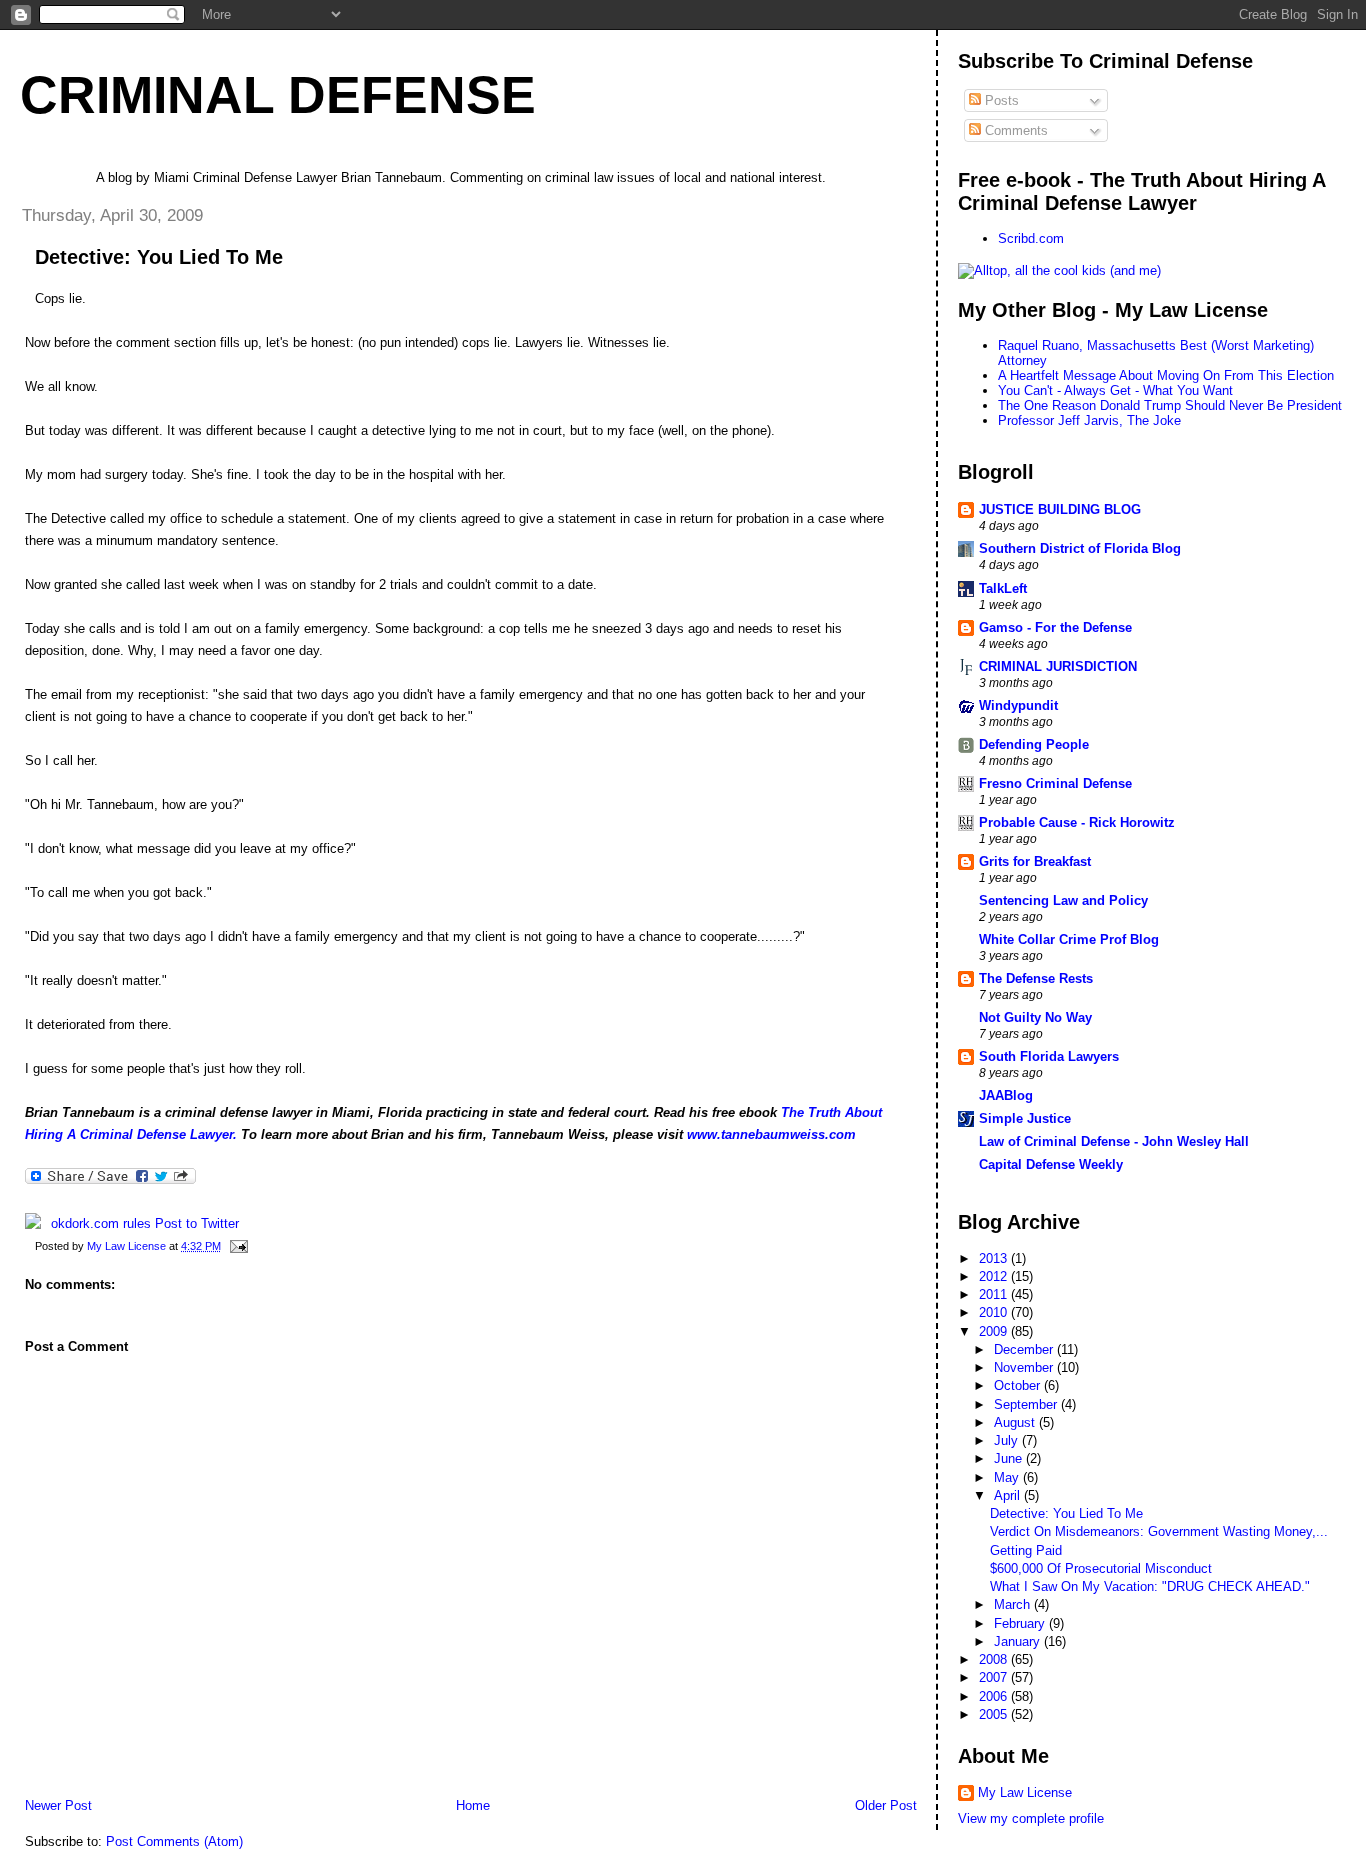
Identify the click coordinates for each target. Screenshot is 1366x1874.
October (1019, 1385)
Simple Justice (1025, 1118)
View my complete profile (1031, 1818)
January (1019, 1641)
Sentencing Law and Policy (1063, 900)
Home (473, 1805)
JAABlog (1006, 1095)
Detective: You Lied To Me (1066, 1513)
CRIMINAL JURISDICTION (1058, 666)
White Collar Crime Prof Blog (1069, 939)
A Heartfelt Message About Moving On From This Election (1166, 375)
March (1014, 1604)
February (1021, 1623)
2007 (995, 1677)
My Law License (1025, 1792)
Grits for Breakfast (1035, 861)
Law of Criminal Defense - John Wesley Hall (1114, 1141)
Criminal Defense (278, 95)
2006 (995, 1696)
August (1016, 1422)
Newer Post (58, 1805)
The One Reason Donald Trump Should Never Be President (1170, 405)
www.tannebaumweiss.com (771, 1134)
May (1008, 1477)
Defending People (1034, 744)
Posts (1000, 100)
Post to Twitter (195, 1223)
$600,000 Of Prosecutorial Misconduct (1101, 1568)
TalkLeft (1003, 588)
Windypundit (1018, 705)
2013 (995, 1258)
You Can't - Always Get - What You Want (1115, 390)
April (1009, 1495)
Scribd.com (1031, 238)
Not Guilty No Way (1035, 1017)
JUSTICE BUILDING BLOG (1060, 509)
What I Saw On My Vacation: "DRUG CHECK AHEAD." (1150, 1586)
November (1025, 1367)
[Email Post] (237, 1246)
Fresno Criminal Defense (1055, 783)
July (1008, 1440)
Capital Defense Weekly (1051, 1164)
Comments (1014, 130)
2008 (995, 1659)
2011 (995, 1294)
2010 (995, 1312)
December (1025, 1349)
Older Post (886, 1805)
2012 (995, 1276)
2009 (995, 1331)
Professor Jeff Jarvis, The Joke (1089, 420)
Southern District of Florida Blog (1080, 548)
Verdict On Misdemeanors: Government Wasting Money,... (1159, 1531)
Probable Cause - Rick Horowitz (1077, 822)
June (1010, 1458)
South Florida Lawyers (1049, 1056)
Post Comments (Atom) (174, 1841)
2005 (995, 1714)
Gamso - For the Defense (1055, 627)
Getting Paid (1026, 1550)
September (1027, 1404)
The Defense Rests (1036, 978)
